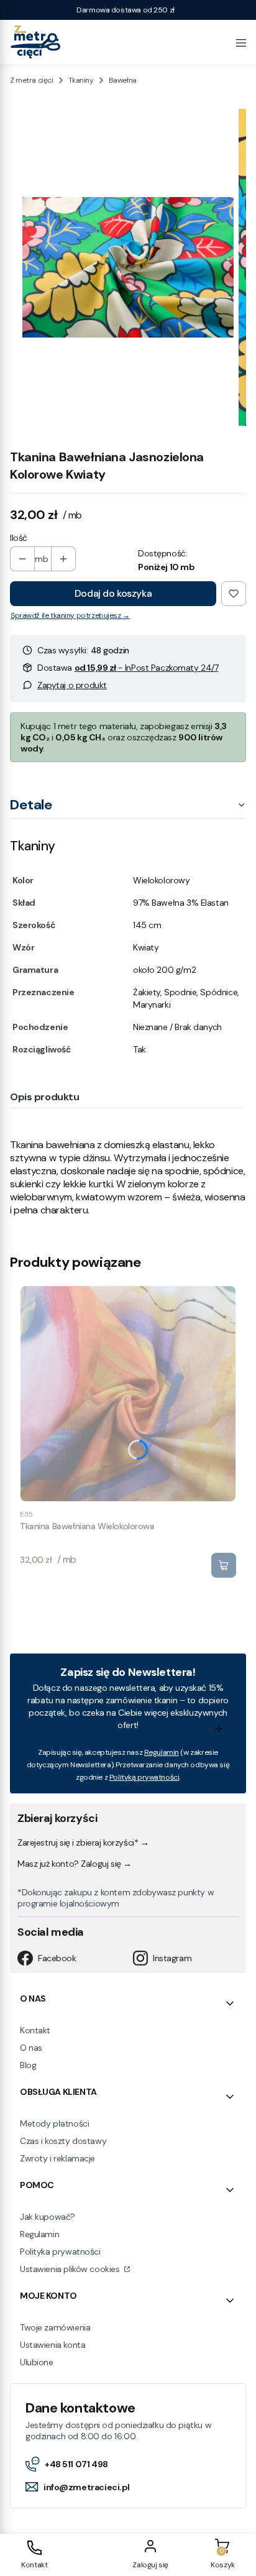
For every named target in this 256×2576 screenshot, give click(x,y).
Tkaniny (81, 80)
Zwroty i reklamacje (57, 2158)
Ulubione (37, 2362)
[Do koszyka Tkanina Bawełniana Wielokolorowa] (224, 1565)
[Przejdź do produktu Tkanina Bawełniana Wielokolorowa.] (128, 1394)
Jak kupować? (48, 2217)
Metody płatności (54, 2123)
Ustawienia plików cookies (71, 2269)
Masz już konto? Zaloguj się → (75, 1864)
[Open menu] (241, 42)
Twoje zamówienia (55, 2327)
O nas (31, 2048)
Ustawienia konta (53, 2345)
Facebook (57, 1958)
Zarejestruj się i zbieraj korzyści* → (83, 1842)
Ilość (19, 538)
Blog (28, 2065)
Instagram (172, 1958)
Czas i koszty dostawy (63, 2141)
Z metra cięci (32, 80)
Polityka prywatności (60, 2252)
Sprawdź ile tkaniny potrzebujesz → (70, 615)
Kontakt (35, 2030)
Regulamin (162, 1752)
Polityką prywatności (144, 1777)
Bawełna (123, 80)
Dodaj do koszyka (113, 593)
